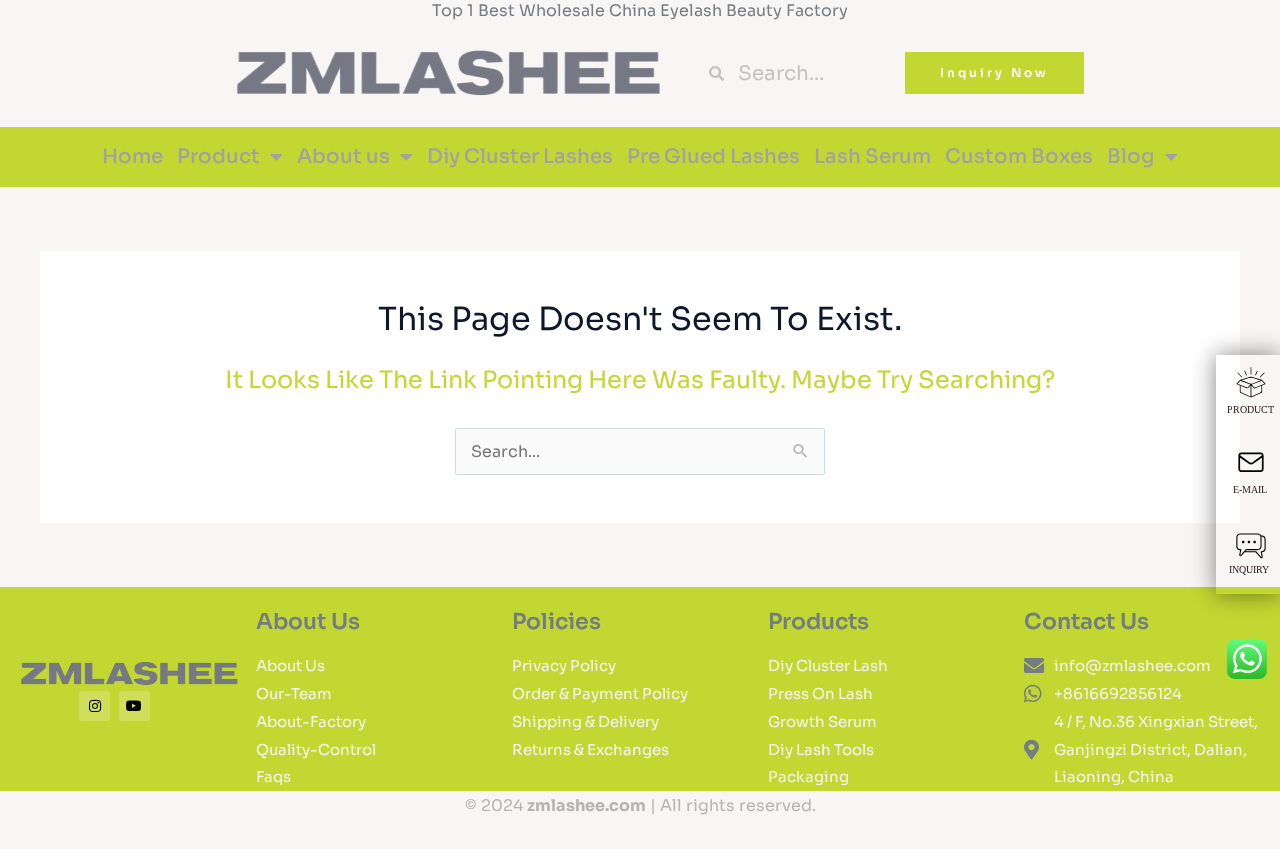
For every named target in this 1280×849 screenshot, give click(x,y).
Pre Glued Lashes (713, 156)
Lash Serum (872, 156)
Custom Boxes (1019, 156)
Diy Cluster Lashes (520, 156)
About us (343, 156)
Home (132, 156)
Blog (1131, 156)
